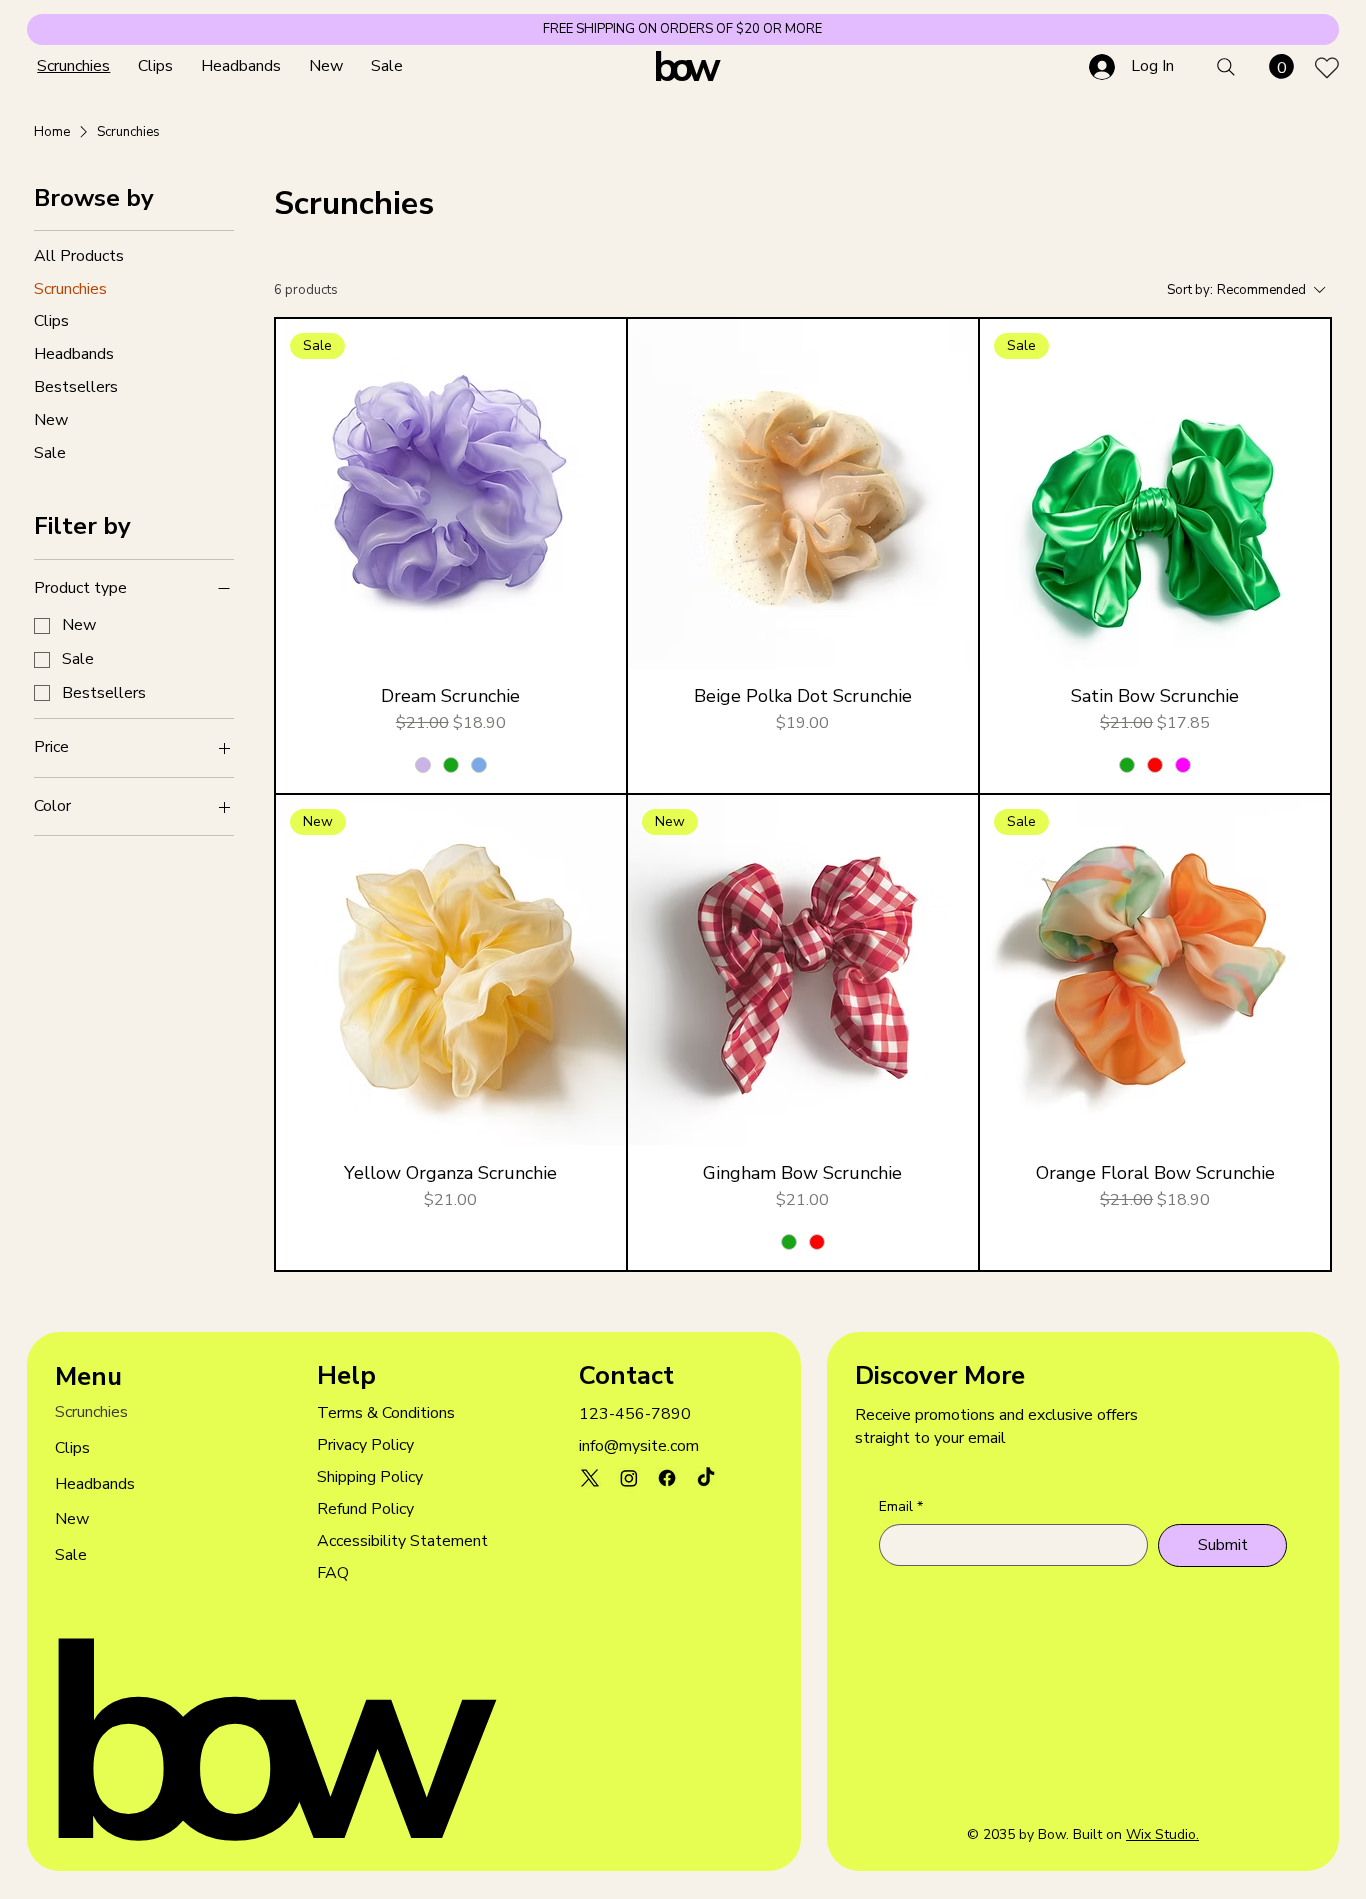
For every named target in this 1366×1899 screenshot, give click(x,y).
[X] (590, 1478)
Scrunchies (91, 1412)
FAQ (333, 1573)
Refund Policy (365, 1509)
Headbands (95, 1484)
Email (901, 1506)
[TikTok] (706, 1478)
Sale (71, 1555)
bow (682, 67)
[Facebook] (667, 1478)
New (72, 1519)
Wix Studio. (1162, 1834)
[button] (1281, 66)
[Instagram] (629, 1478)
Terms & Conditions (386, 1413)
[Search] (1226, 67)
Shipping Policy (370, 1477)
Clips (72, 1448)
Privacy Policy (365, 1445)
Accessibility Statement (402, 1541)
